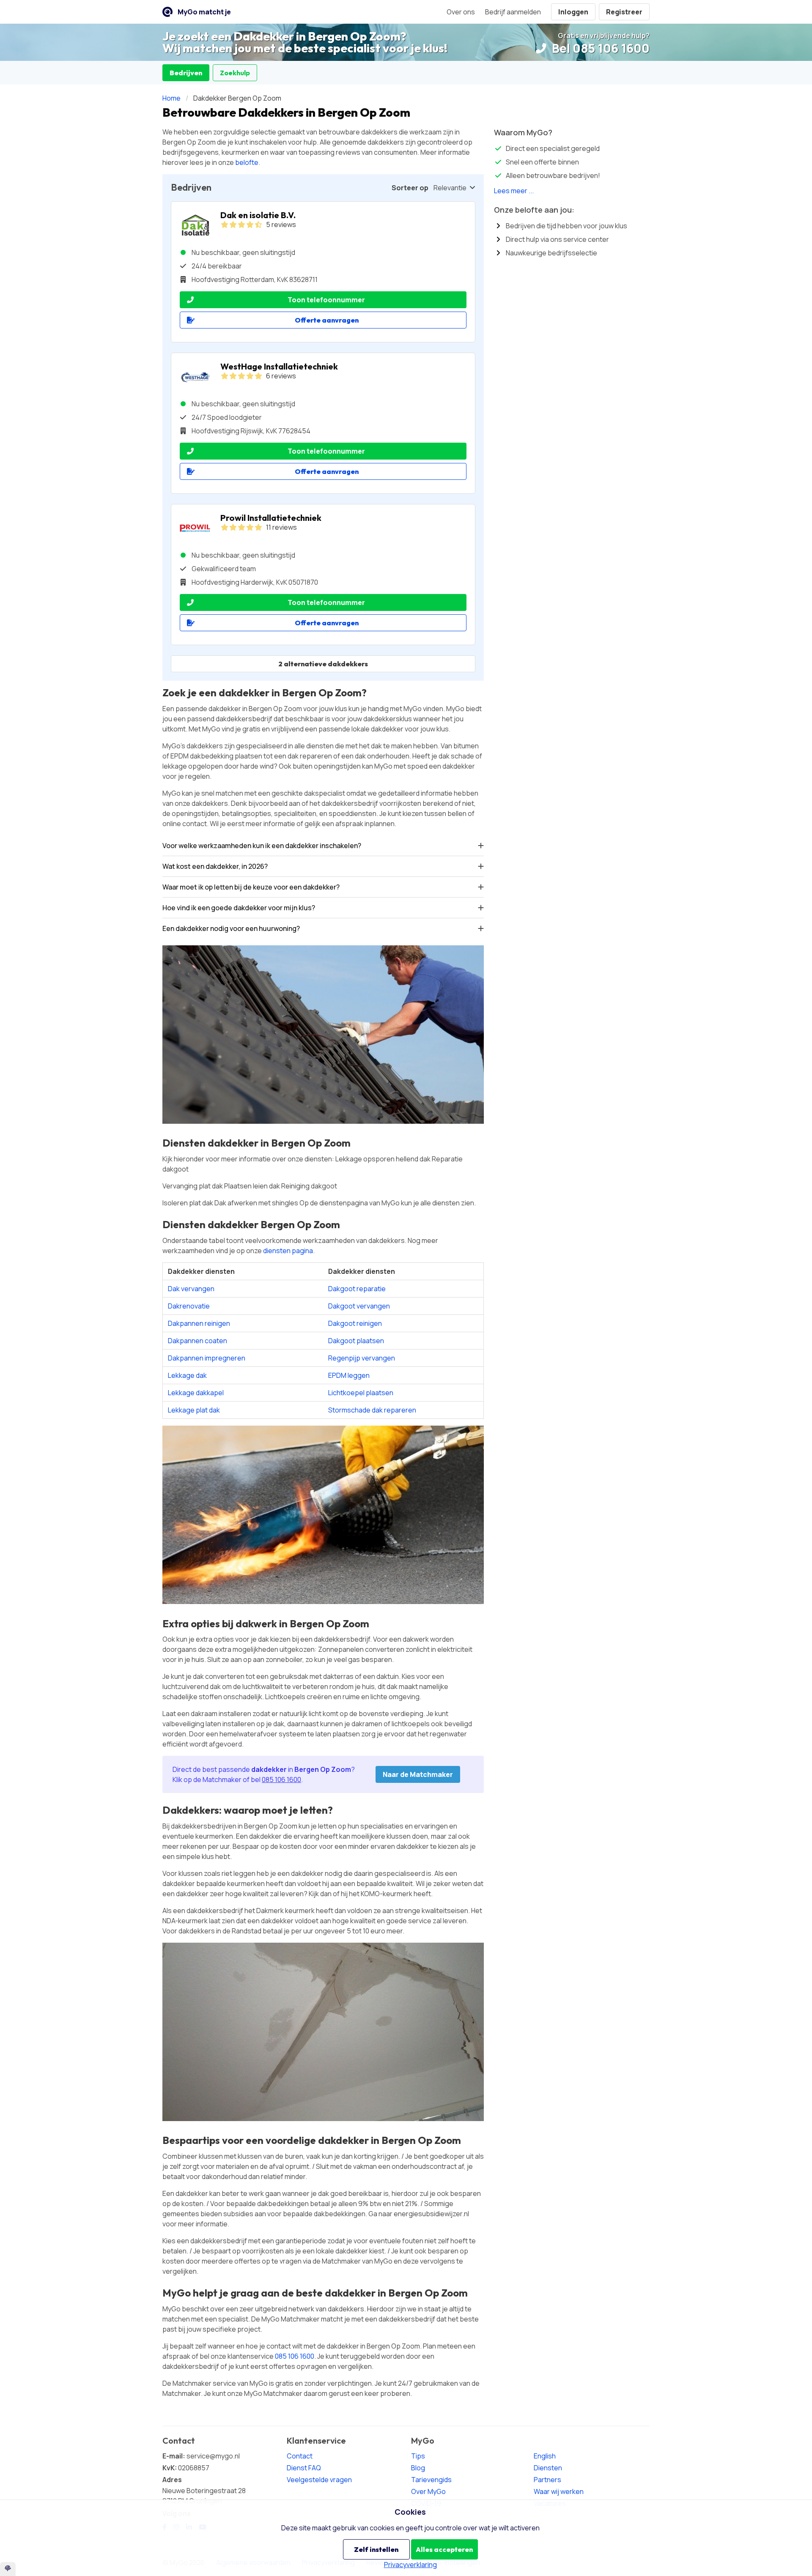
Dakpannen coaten (198, 1341)
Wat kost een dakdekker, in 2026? (215, 866)
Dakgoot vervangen (359, 1306)
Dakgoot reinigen (355, 1323)
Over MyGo (428, 2491)
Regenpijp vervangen (362, 1358)
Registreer (624, 12)
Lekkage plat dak (194, 1410)
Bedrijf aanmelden (513, 12)
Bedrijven (186, 73)
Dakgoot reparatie (357, 1289)
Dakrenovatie (189, 1306)
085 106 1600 (281, 1779)
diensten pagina (288, 1251)
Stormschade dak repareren (372, 1410)
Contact (300, 2456)
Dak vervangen (191, 1289)
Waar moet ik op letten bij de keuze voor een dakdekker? (251, 887)
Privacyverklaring (410, 2565)
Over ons (461, 12)
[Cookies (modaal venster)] (8, 2569)
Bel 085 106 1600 (599, 48)
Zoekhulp (235, 73)
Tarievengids (431, 2480)
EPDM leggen (349, 1375)
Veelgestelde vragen (319, 2480)
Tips (418, 2456)
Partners (547, 2480)
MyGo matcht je (204, 12)
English (545, 2456)
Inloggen (573, 12)
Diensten (548, 2468)
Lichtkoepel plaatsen (361, 1393)
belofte (247, 162)
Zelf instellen (376, 2549)
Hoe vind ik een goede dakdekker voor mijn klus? (239, 908)
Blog (418, 2468)
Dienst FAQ (304, 2468)
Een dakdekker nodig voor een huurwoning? (231, 928)
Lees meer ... (514, 191)
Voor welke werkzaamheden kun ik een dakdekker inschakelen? (262, 846)
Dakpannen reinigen (199, 1323)
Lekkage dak (187, 1375)
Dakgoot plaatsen (356, 1341)
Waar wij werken (559, 2491)
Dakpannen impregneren (207, 1358)
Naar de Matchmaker (418, 1774)
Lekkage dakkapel (196, 1393)
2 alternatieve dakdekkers (323, 664)
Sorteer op (410, 188)
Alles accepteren (444, 2549)
